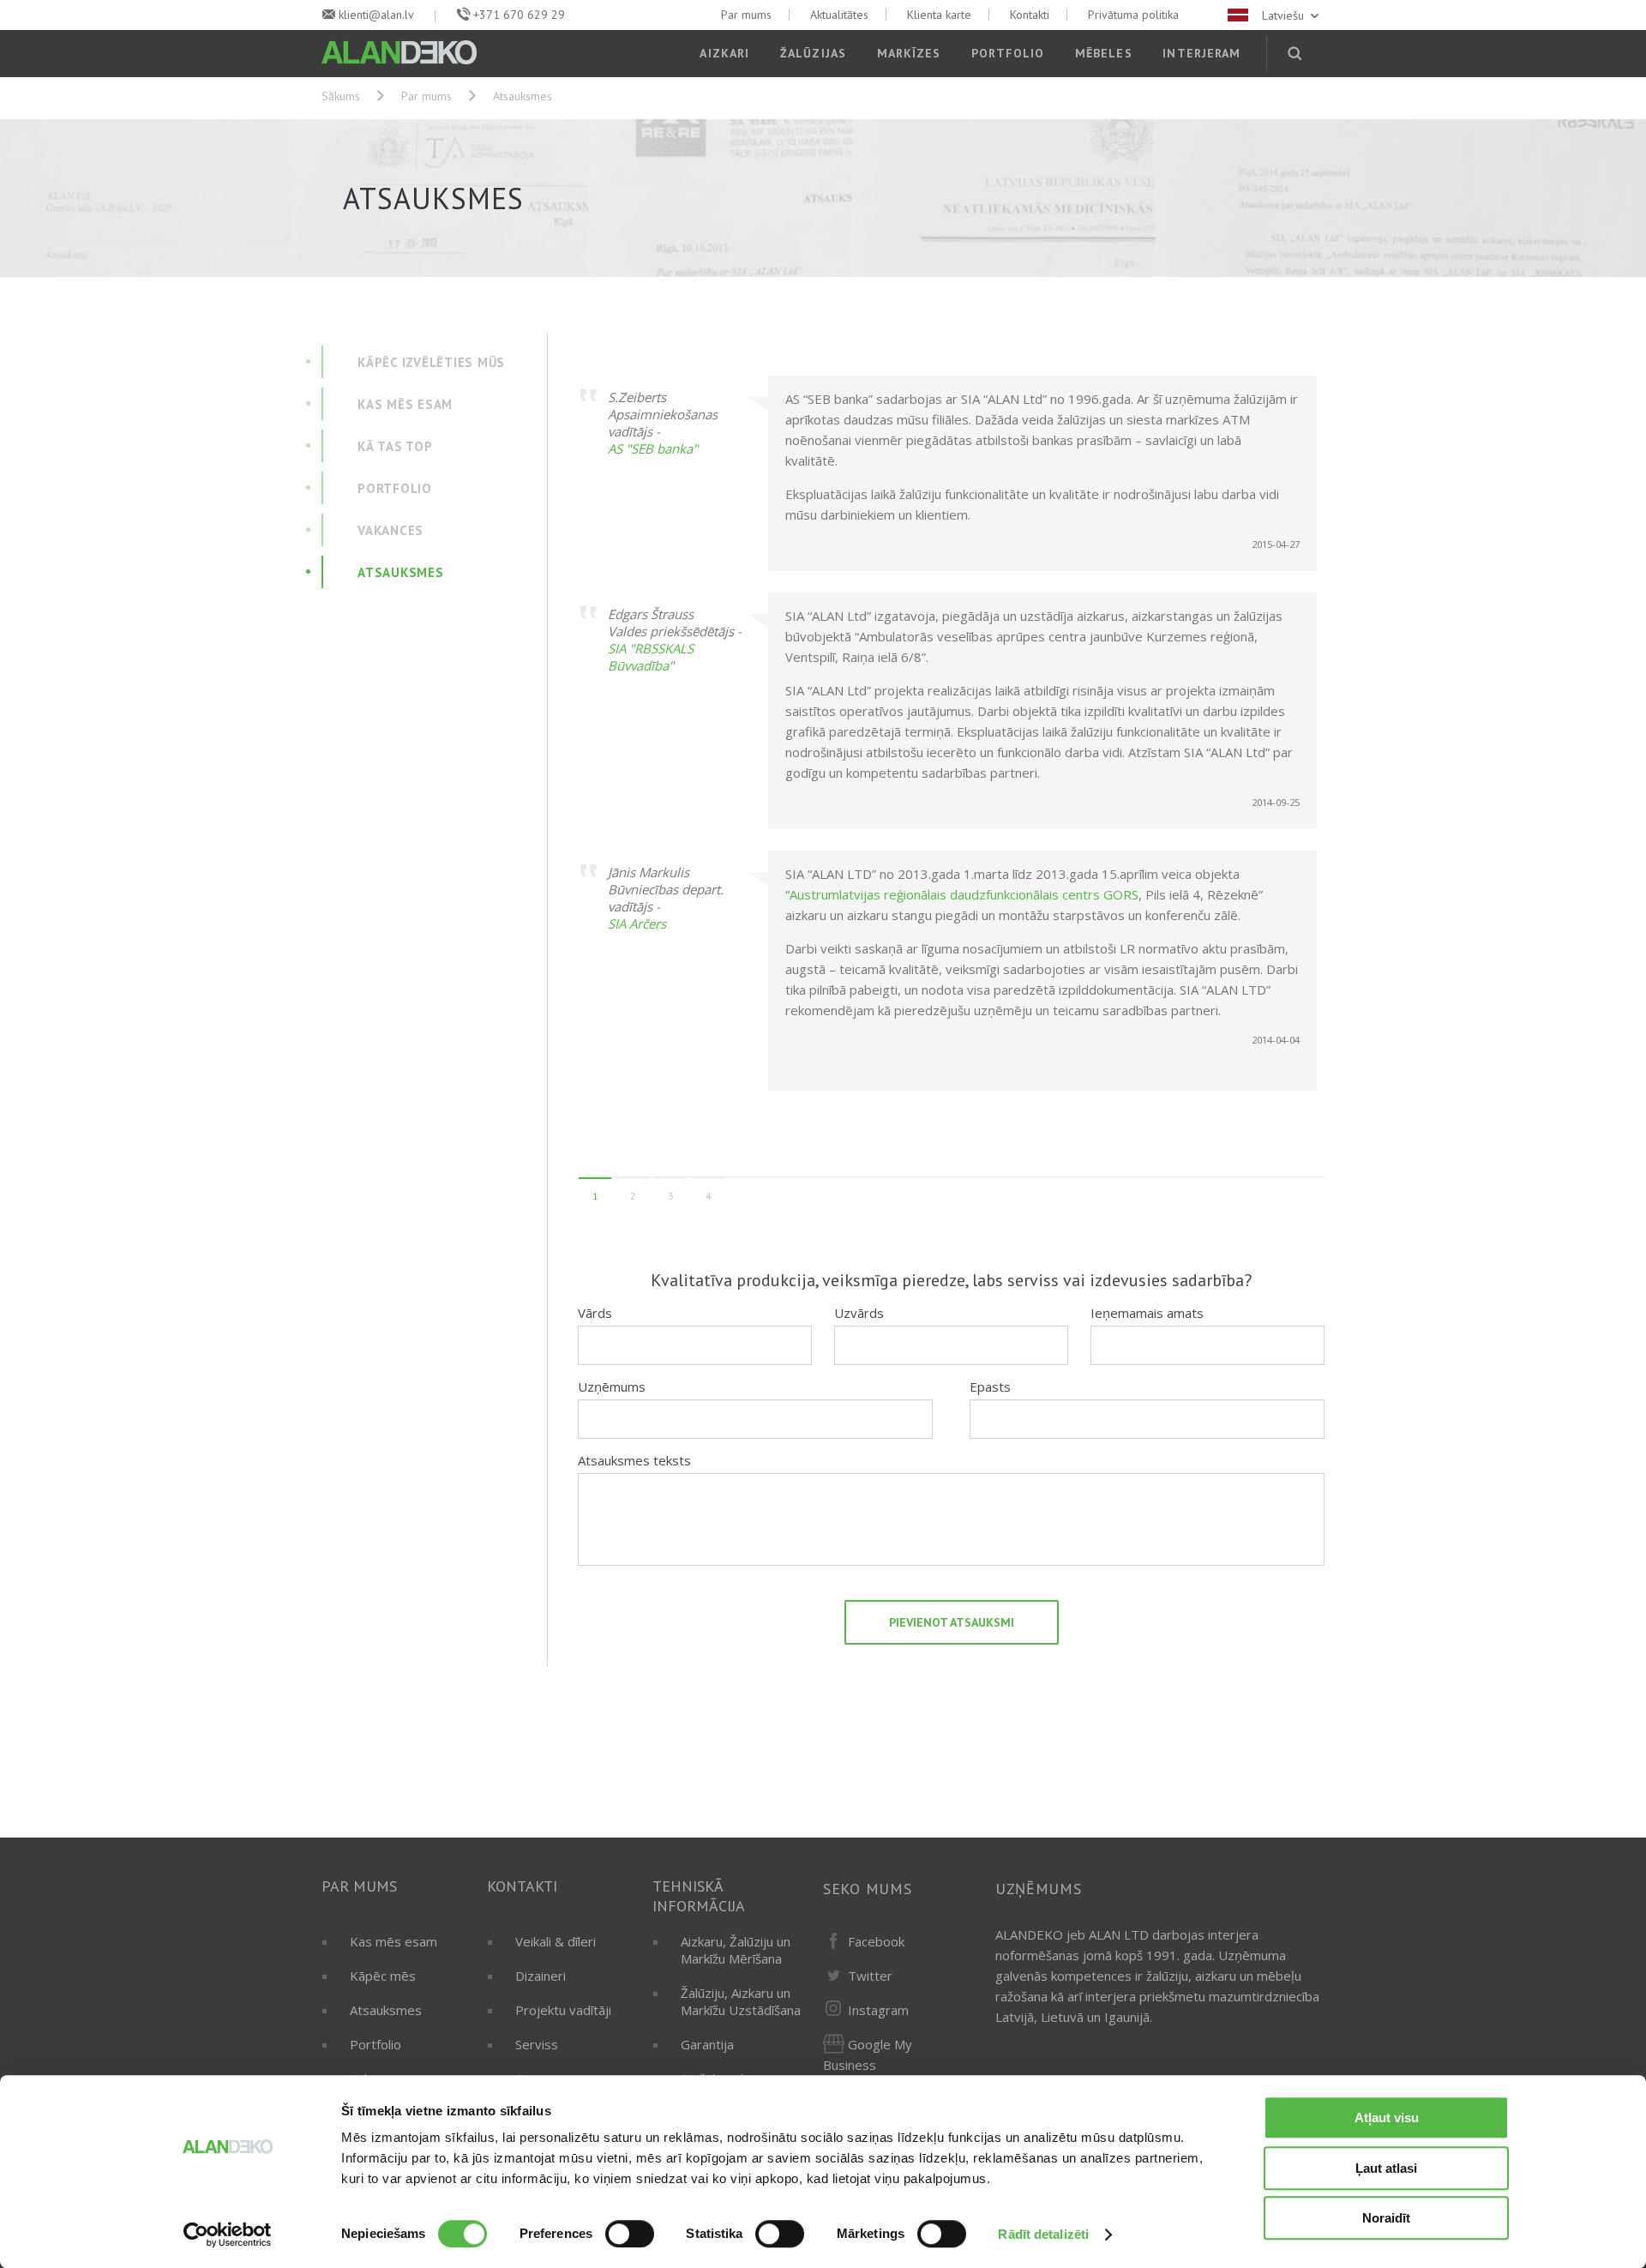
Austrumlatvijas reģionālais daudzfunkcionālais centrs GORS (964, 894)
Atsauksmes (386, 2010)
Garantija (707, 2044)
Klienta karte (939, 15)
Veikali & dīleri (556, 1941)
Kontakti (1030, 15)
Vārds (595, 1313)
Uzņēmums (612, 1387)
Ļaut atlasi (1386, 2168)
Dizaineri (541, 1976)
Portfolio (1008, 53)
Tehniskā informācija (699, 1896)
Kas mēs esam (393, 1941)
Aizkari (724, 53)
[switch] (630, 2234)
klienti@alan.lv (376, 15)
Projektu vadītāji (563, 2010)
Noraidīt (1386, 2218)
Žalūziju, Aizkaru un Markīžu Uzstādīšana (741, 2001)
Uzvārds (859, 1313)
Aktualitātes (839, 15)
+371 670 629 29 (519, 15)
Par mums (746, 15)
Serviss (537, 2044)
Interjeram (1201, 53)
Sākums (341, 96)
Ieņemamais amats (1147, 1313)
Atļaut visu (1387, 2118)
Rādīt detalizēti (1043, 2234)
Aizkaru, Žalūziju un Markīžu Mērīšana (736, 1950)
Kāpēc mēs (383, 1976)
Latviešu (1285, 15)
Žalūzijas (813, 53)
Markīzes (909, 53)
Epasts (990, 1387)
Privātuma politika (1133, 15)
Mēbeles (1104, 53)
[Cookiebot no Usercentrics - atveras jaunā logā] (228, 2235)
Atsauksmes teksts (634, 1460)
